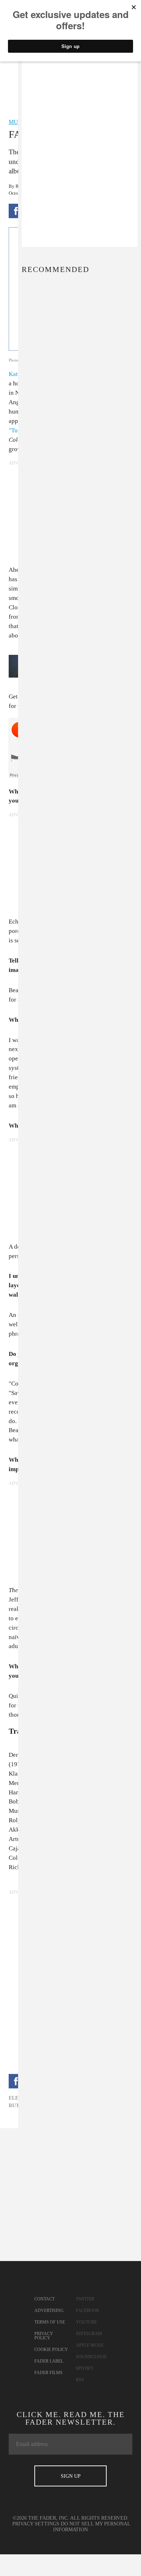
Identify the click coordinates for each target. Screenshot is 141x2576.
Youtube (86, 2322)
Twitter (85, 2299)
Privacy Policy (44, 2336)
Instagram (89, 2334)
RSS (80, 2380)
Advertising (49, 2311)
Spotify (85, 2368)
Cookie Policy (51, 2350)
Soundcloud (91, 2357)
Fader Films (48, 2373)
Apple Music (90, 2345)
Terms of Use (50, 2322)
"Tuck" (18, 430)
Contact (44, 2299)
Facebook (88, 2311)
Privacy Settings (36, 2524)
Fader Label (49, 2361)
